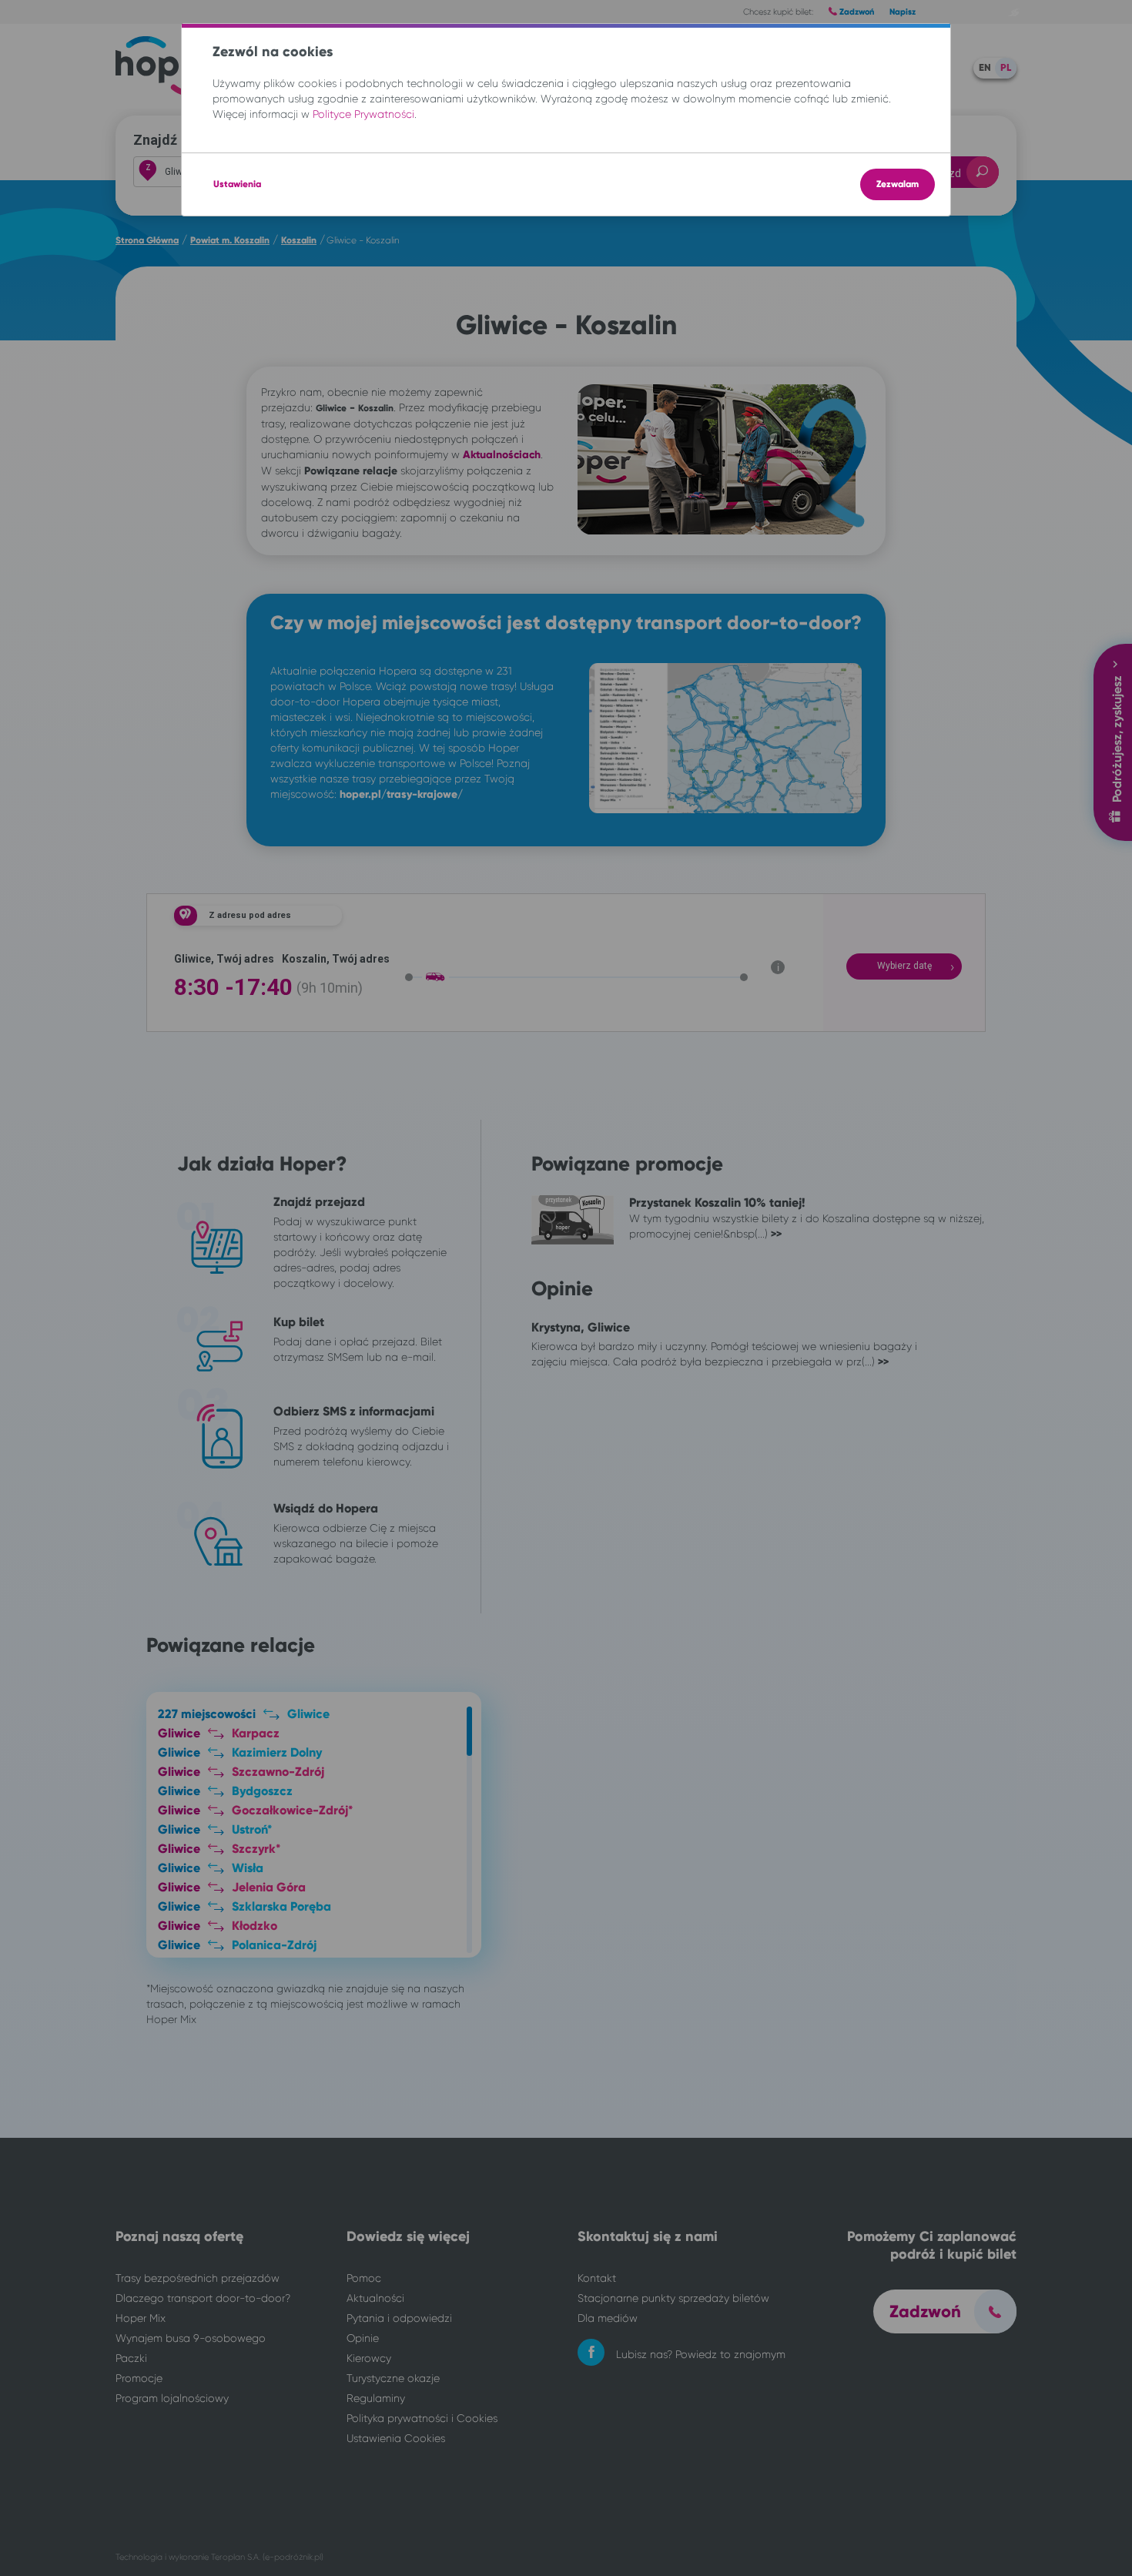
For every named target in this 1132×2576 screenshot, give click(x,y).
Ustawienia (237, 184)
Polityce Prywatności (363, 114)
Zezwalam (898, 184)
